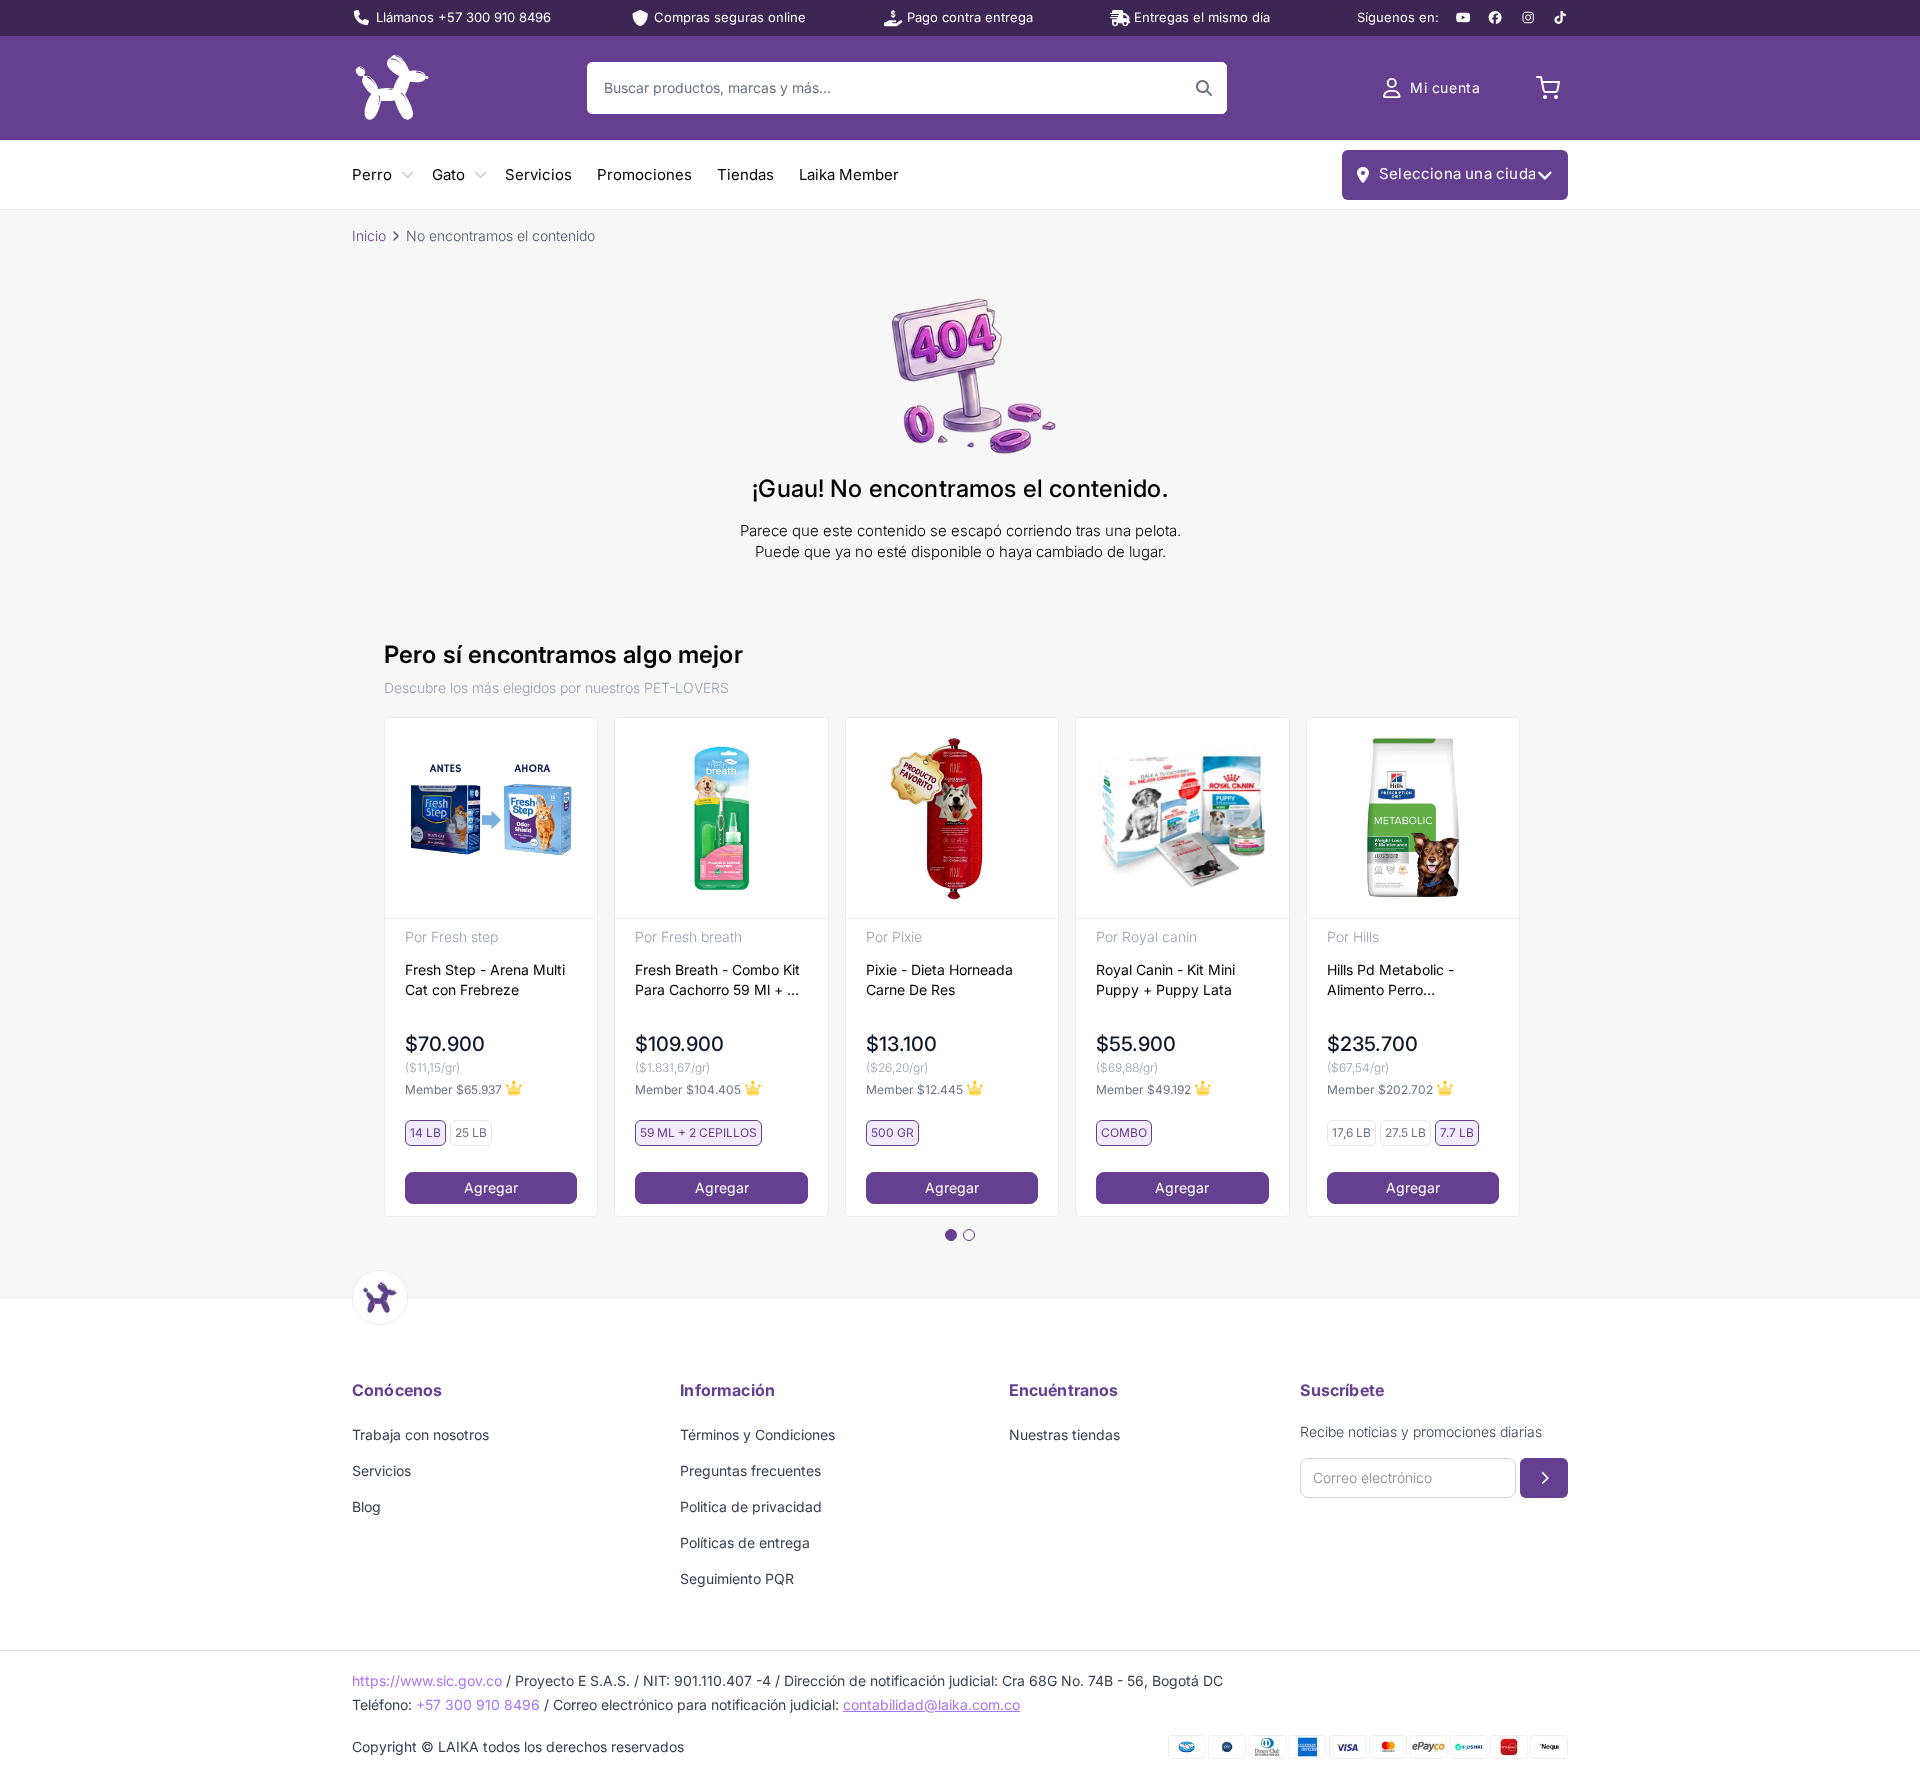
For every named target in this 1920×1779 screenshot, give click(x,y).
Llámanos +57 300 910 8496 (463, 17)
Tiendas (745, 174)
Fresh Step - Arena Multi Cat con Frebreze (485, 979)
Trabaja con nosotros (420, 1434)
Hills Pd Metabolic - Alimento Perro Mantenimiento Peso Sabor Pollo (1393, 980)
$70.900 (445, 1044)
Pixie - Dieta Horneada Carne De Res (939, 979)
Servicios (538, 174)
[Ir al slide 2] (969, 1235)
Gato (448, 174)
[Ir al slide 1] (951, 1235)
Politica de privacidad (751, 1506)
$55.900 (1136, 1044)
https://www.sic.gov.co (427, 1680)
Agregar (491, 1187)
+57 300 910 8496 (478, 1704)
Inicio (369, 235)
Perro (372, 174)
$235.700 (1372, 1044)
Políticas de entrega (745, 1542)
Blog (366, 1506)
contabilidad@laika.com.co (931, 1704)
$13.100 (901, 1044)
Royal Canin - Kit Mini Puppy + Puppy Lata (1165, 979)
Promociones (644, 174)
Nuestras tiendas (1064, 1434)
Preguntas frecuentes (750, 1470)
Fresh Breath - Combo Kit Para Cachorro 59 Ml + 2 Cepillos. (717, 980)
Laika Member (849, 174)
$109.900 (679, 1044)
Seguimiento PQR (737, 1578)
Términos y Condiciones (757, 1434)
